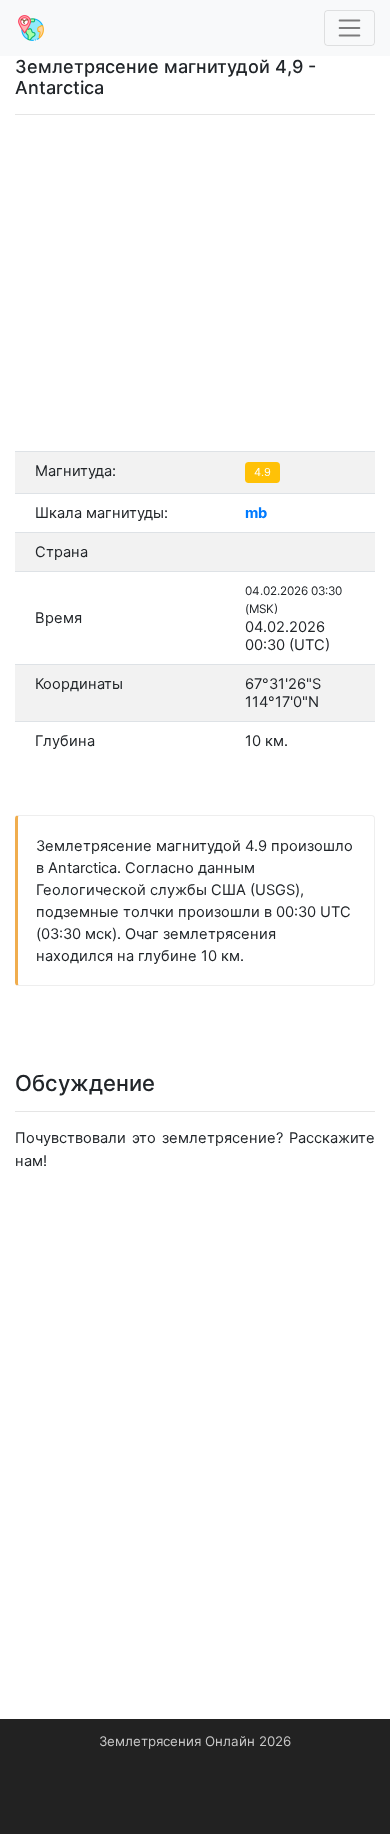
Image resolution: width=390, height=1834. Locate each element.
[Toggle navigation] (350, 28)
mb (256, 513)
